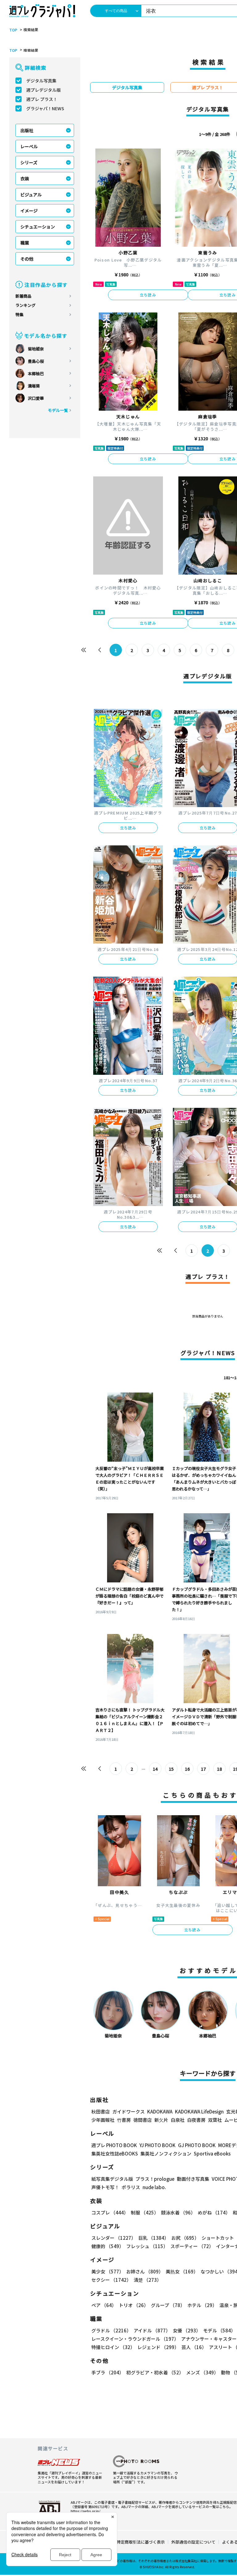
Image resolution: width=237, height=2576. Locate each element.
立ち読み (148, 295)
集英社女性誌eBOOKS (115, 2153)
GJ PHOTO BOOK (197, 2145)
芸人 (194, 2347)
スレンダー (114, 2238)
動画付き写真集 (193, 2179)
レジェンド (158, 2347)
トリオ (134, 2305)
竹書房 (124, 2120)
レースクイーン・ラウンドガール (135, 2339)
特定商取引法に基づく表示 (141, 2542)
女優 (187, 2330)
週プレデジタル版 (44, 90)
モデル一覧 (58, 410)
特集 (19, 314)
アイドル (152, 2330)
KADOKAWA (160, 2111)
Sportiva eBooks (212, 2153)
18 (219, 1769)
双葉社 (215, 2120)
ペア (104, 2305)
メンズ (202, 2372)
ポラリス (131, 2187)
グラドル (111, 2330)
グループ (168, 2305)
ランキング (25, 305)
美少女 (108, 2271)
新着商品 (23, 296)
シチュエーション (38, 227)
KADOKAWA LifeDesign (199, 2111)
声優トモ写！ (105, 2187)
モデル (219, 2330)
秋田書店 (101, 2111)
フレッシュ (147, 2246)
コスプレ (110, 2212)
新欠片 (161, 2120)
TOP (13, 30)
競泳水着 (178, 2212)
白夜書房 (196, 2120)
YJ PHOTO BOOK (158, 2145)
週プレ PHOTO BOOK (114, 2145)
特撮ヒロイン (113, 2347)
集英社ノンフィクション (166, 2153)
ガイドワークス (129, 2111)
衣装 (25, 178)
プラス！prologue (155, 2179)
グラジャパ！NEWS (45, 108)
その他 (27, 259)
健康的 (108, 2246)
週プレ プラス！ (42, 99)
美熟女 (182, 2271)
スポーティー (192, 2246)
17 (203, 1769)
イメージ (29, 211)
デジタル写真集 (41, 81)
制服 (145, 2212)
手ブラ (108, 2372)
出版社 (27, 130)
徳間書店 (143, 2120)
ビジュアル (31, 195)
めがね (214, 2212)
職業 (25, 243)
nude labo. (154, 2187)
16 (187, 1769)
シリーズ (29, 162)
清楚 (148, 2280)
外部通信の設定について (193, 2542)
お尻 (185, 2238)
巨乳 (154, 2238)
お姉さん (145, 2271)
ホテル (202, 2305)
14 (155, 1769)
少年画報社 (103, 2120)
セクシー (111, 2280)
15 (171, 1769)
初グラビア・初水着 (155, 2372)
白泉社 (178, 2120)
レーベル (29, 146)
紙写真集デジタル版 (112, 2179)
